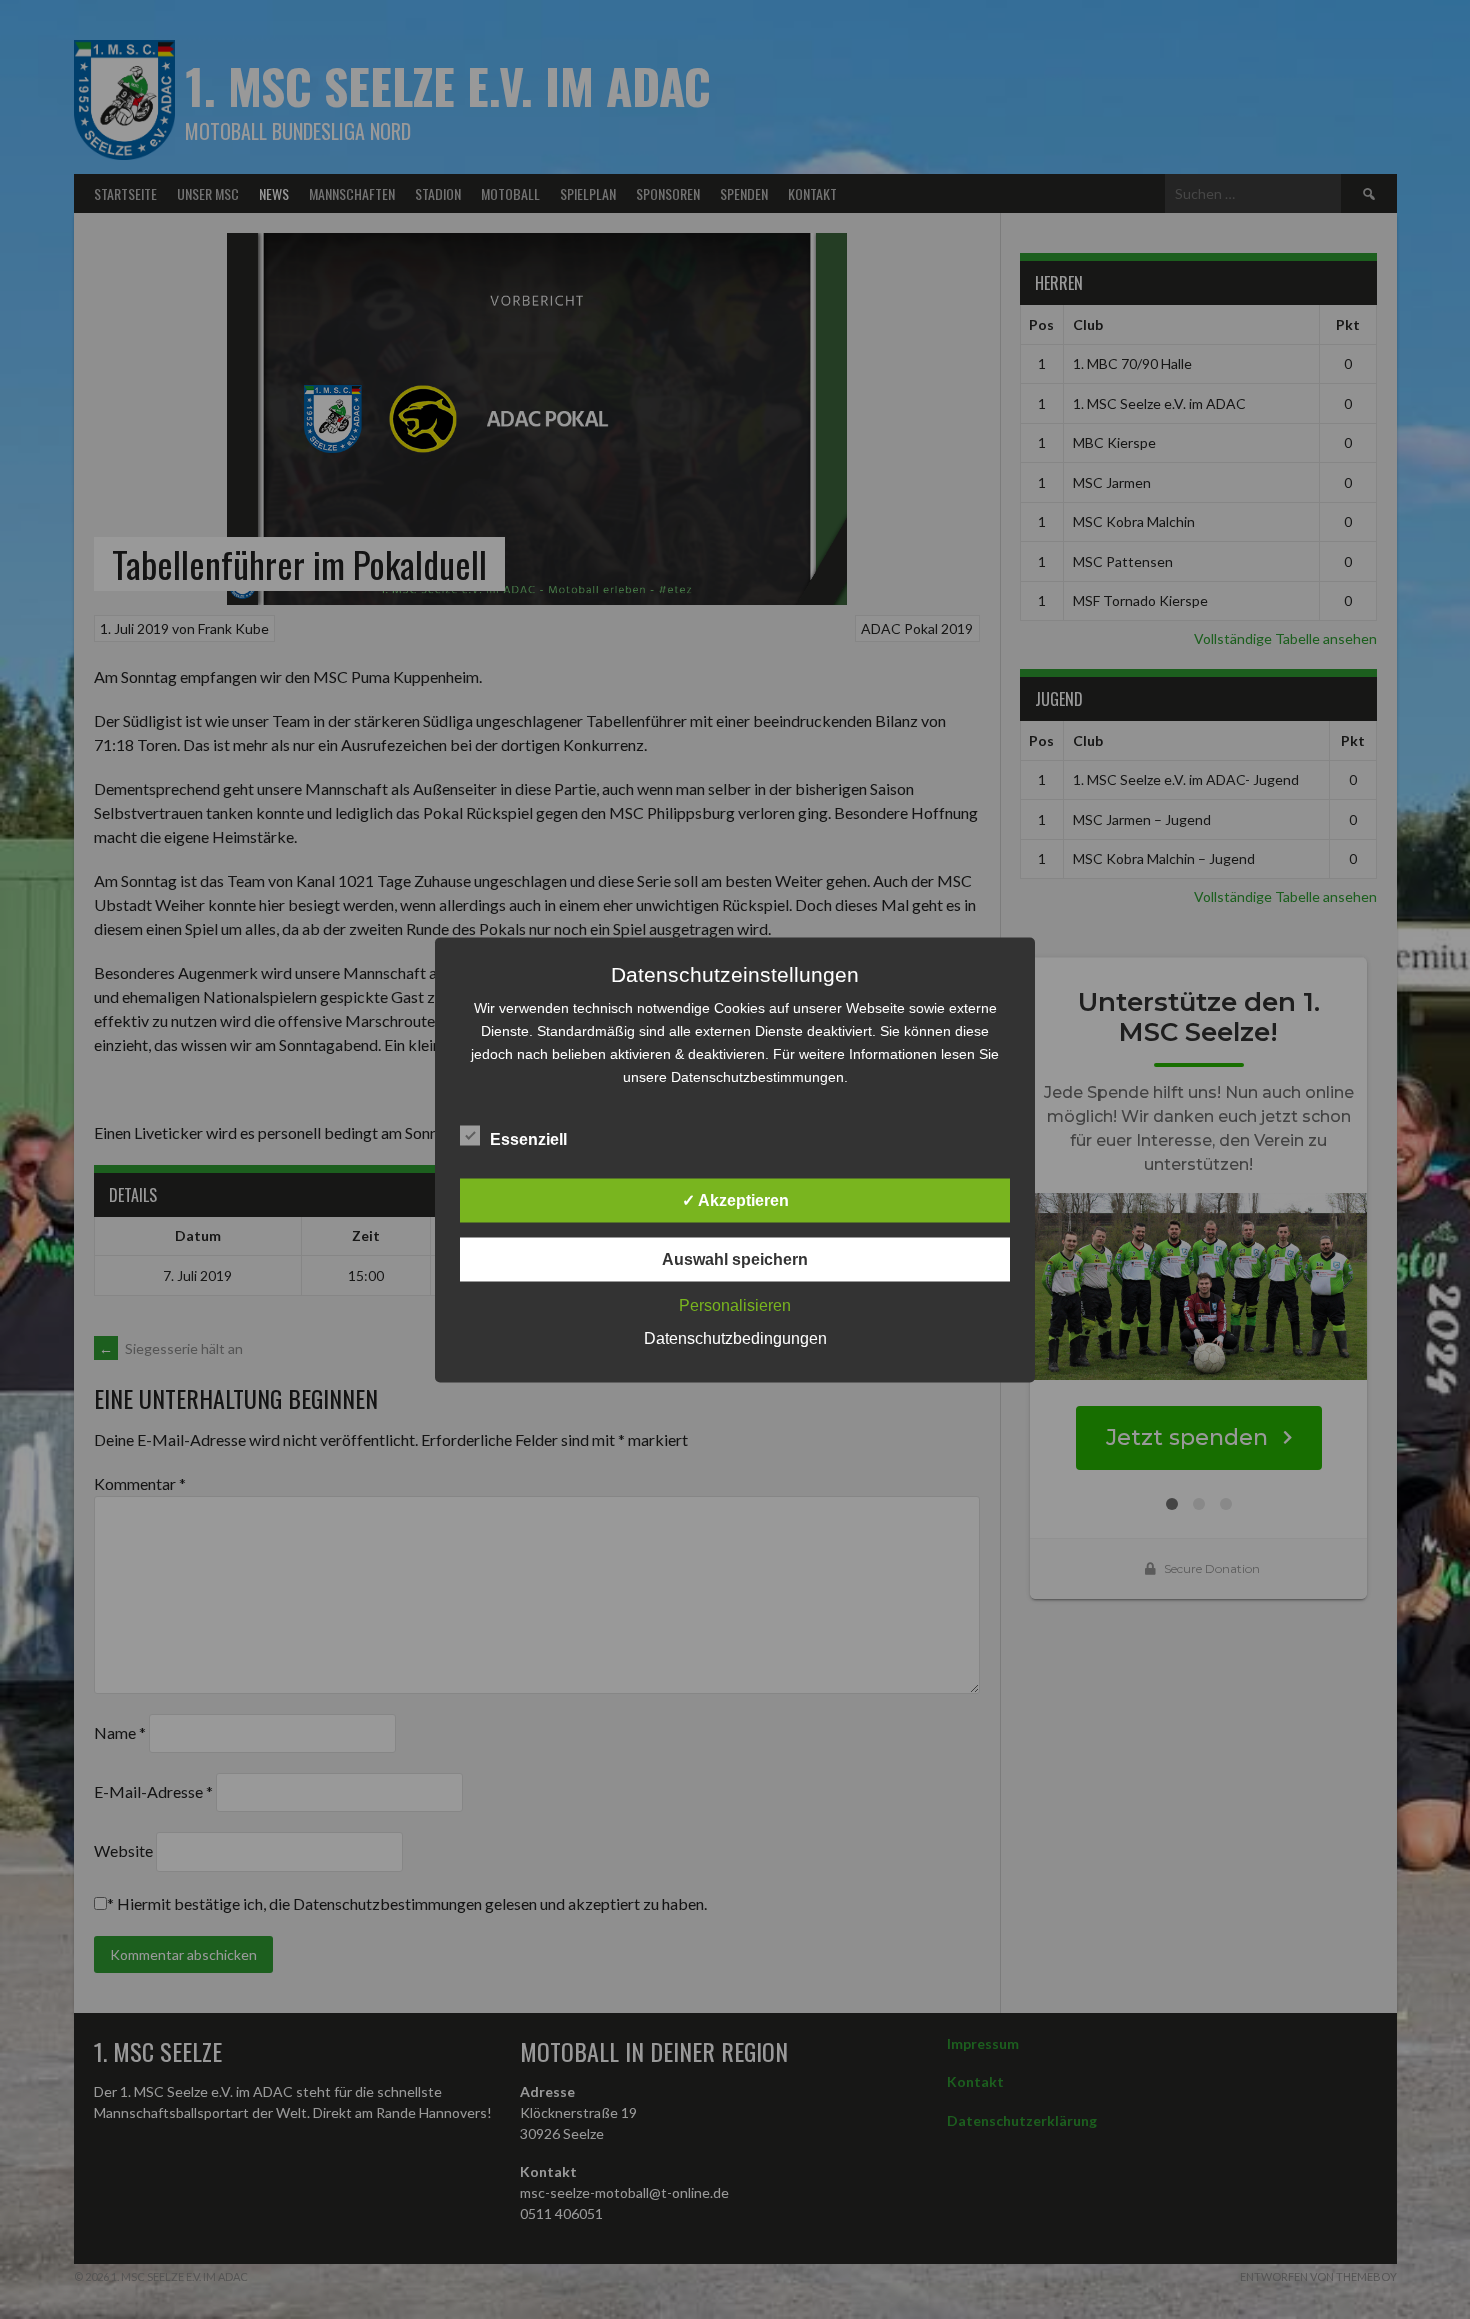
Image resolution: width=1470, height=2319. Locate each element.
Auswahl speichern (735, 1258)
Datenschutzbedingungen (735, 1337)
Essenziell (528, 1138)
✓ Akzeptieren (735, 1199)
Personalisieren (735, 1304)
